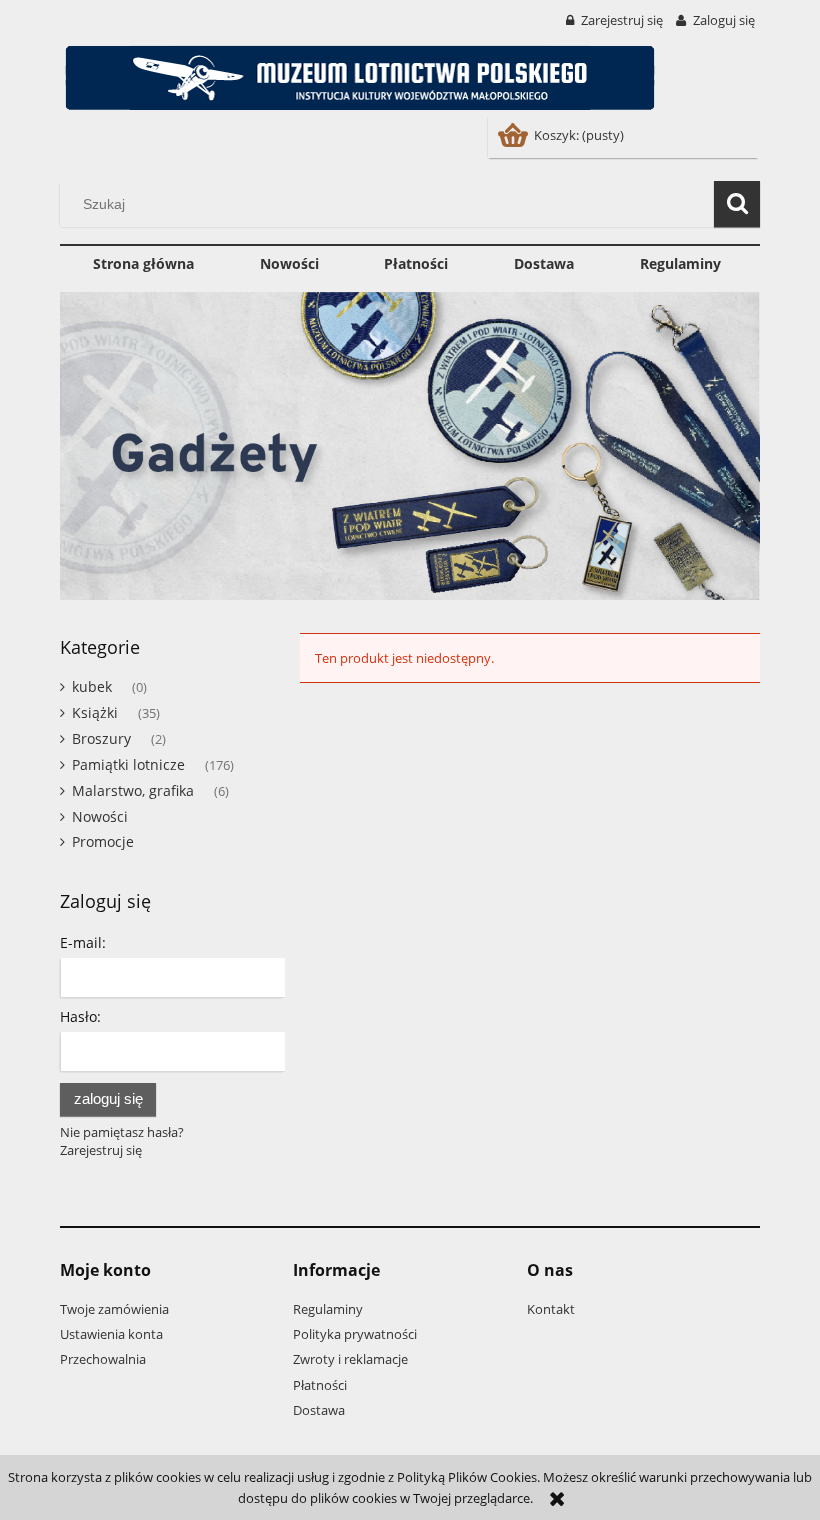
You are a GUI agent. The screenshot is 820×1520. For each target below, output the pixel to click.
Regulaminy (328, 1309)
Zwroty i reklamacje (350, 1359)
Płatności (320, 1385)
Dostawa (319, 1410)
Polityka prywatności (355, 1334)
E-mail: (83, 942)
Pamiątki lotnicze (128, 764)
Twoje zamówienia (114, 1309)
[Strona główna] (360, 74)
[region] (410, 446)
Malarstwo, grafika (133, 790)
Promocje (103, 841)
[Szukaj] (737, 204)
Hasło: (80, 1016)
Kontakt (551, 1309)
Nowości (100, 816)
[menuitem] (143, 264)
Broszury (101, 738)
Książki (95, 712)
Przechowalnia (103, 1359)
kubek (92, 686)
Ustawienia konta (111, 1334)
